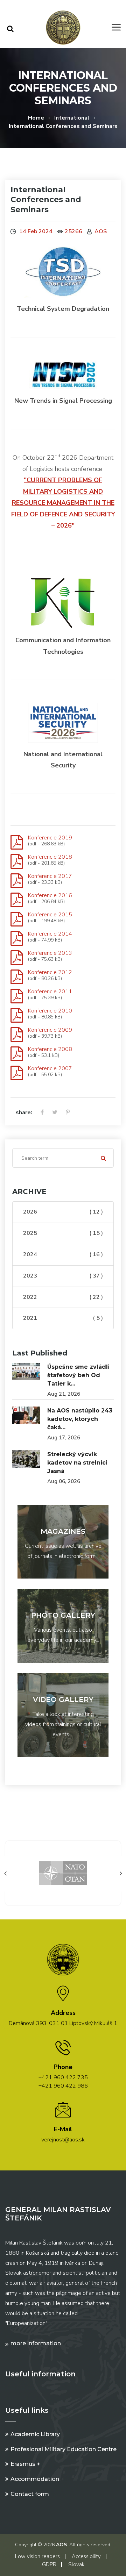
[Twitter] (55, 1113)
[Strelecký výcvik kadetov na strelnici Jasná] (26, 1459)
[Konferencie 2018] (17, 862)
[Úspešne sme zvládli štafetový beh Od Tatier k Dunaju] (26, 1372)
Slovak (76, 2564)
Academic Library (35, 2434)
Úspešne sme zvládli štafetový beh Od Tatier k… (78, 1375)
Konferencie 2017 (50, 876)
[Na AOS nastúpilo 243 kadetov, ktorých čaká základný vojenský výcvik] (26, 1415)
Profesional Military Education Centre (64, 2449)
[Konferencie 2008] (17, 1054)
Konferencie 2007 (50, 1068)
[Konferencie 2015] (17, 920)
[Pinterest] (68, 1113)
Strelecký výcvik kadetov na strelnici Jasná (77, 1463)
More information (36, 2343)
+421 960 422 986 (63, 2086)
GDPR (49, 2564)
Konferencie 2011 (50, 992)
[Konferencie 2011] (17, 996)
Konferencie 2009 (50, 1030)
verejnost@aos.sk (63, 2140)
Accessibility (86, 2556)
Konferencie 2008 (50, 1049)
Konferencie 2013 (50, 953)
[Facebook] (42, 1113)
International (72, 118)
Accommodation (35, 2479)
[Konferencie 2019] (17, 843)
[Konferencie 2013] (17, 958)
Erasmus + (25, 2464)
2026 (63, 1212)
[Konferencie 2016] (17, 900)
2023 (63, 1276)
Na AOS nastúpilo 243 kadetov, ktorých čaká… (80, 1419)
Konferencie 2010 (50, 1011)
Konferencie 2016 (50, 895)
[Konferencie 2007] (17, 1073)
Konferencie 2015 (50, 915)
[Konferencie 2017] (17, 881)
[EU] (87, 1873)
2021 (63, 1318)
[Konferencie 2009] (17, 1035)
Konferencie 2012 (50, 972)
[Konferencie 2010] (17, 1016)
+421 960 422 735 (63, 2077)
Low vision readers (37, 2556)
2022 (63, 1297)
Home (36, 118)
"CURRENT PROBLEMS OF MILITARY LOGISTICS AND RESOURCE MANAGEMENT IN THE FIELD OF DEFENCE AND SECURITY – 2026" (63, 503)
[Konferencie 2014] (17, 939)
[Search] (10, 29)
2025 (63, 1233)
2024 (63, 1254)
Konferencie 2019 (50, 838)
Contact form (30, 2494)
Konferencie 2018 (50, 857)
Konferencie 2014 (50, 934)
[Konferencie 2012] (17, 977)
